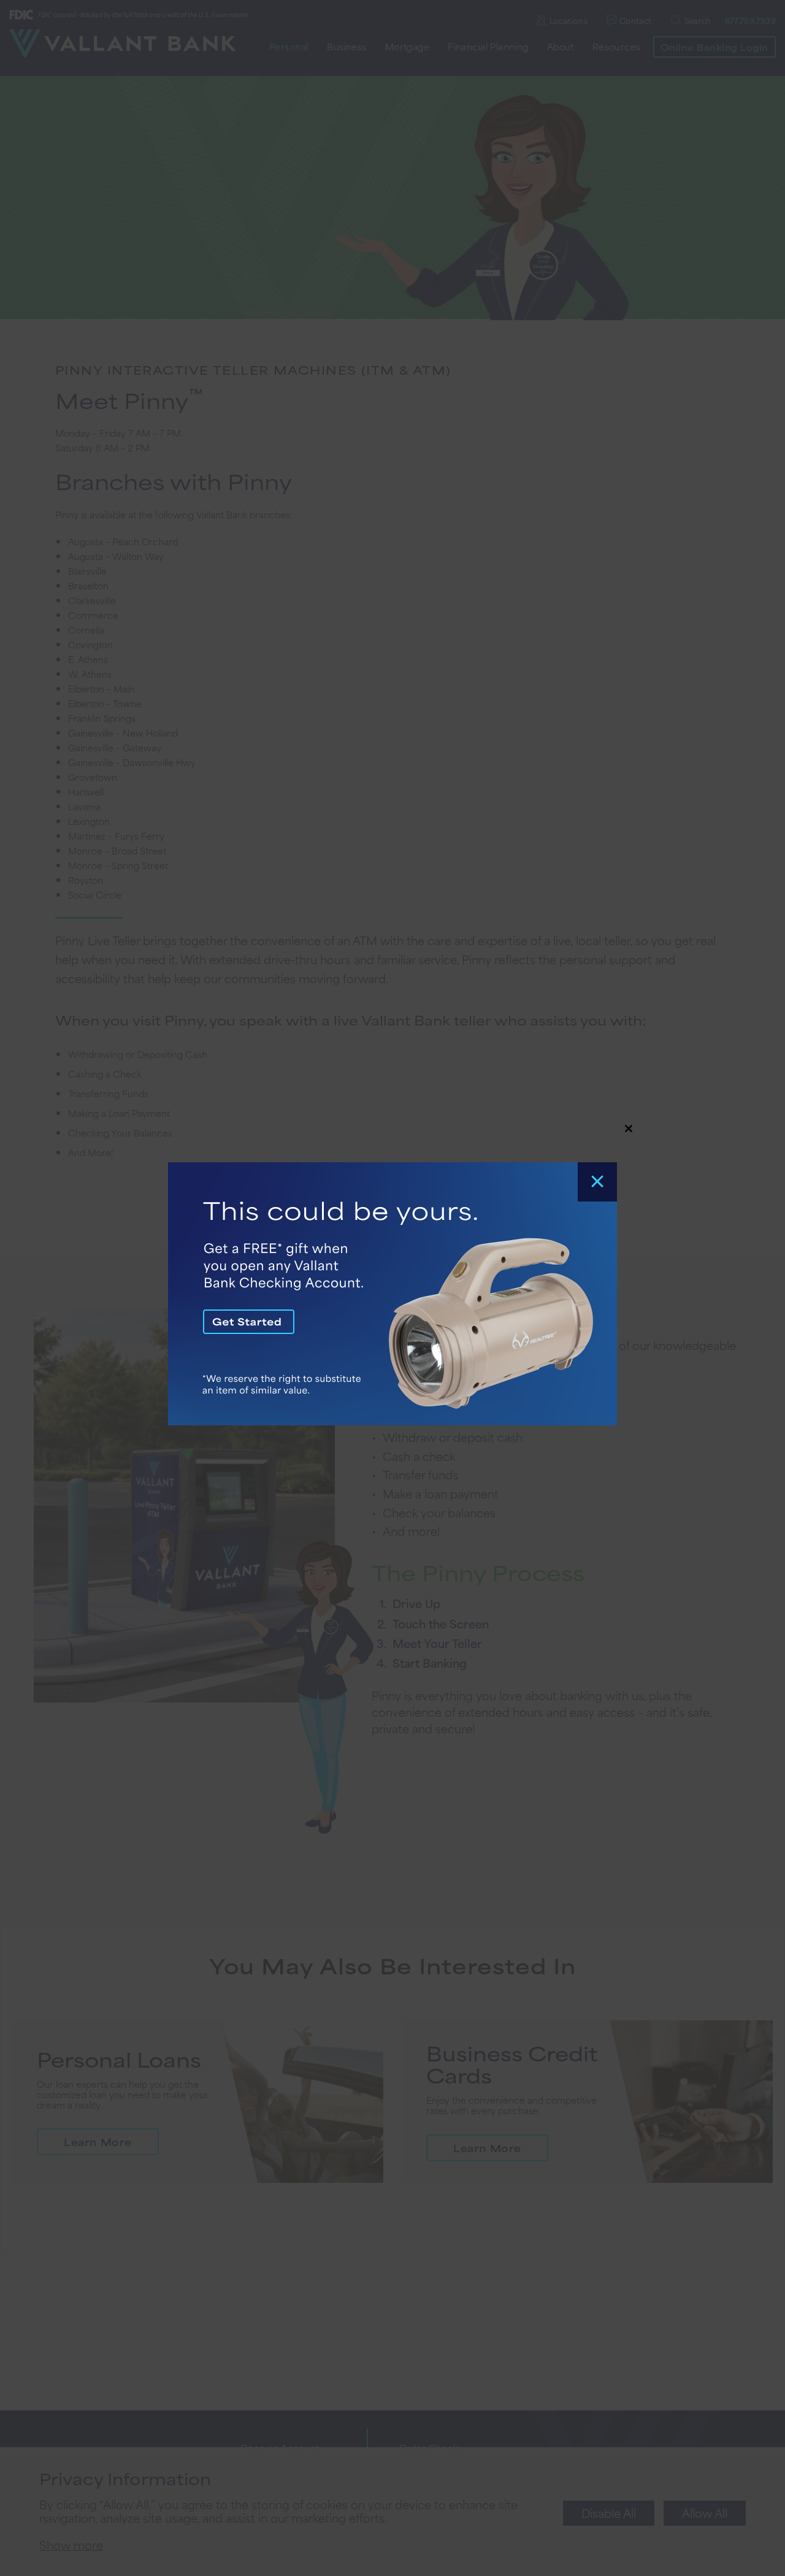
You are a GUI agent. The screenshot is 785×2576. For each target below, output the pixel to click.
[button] (392, 1288)
